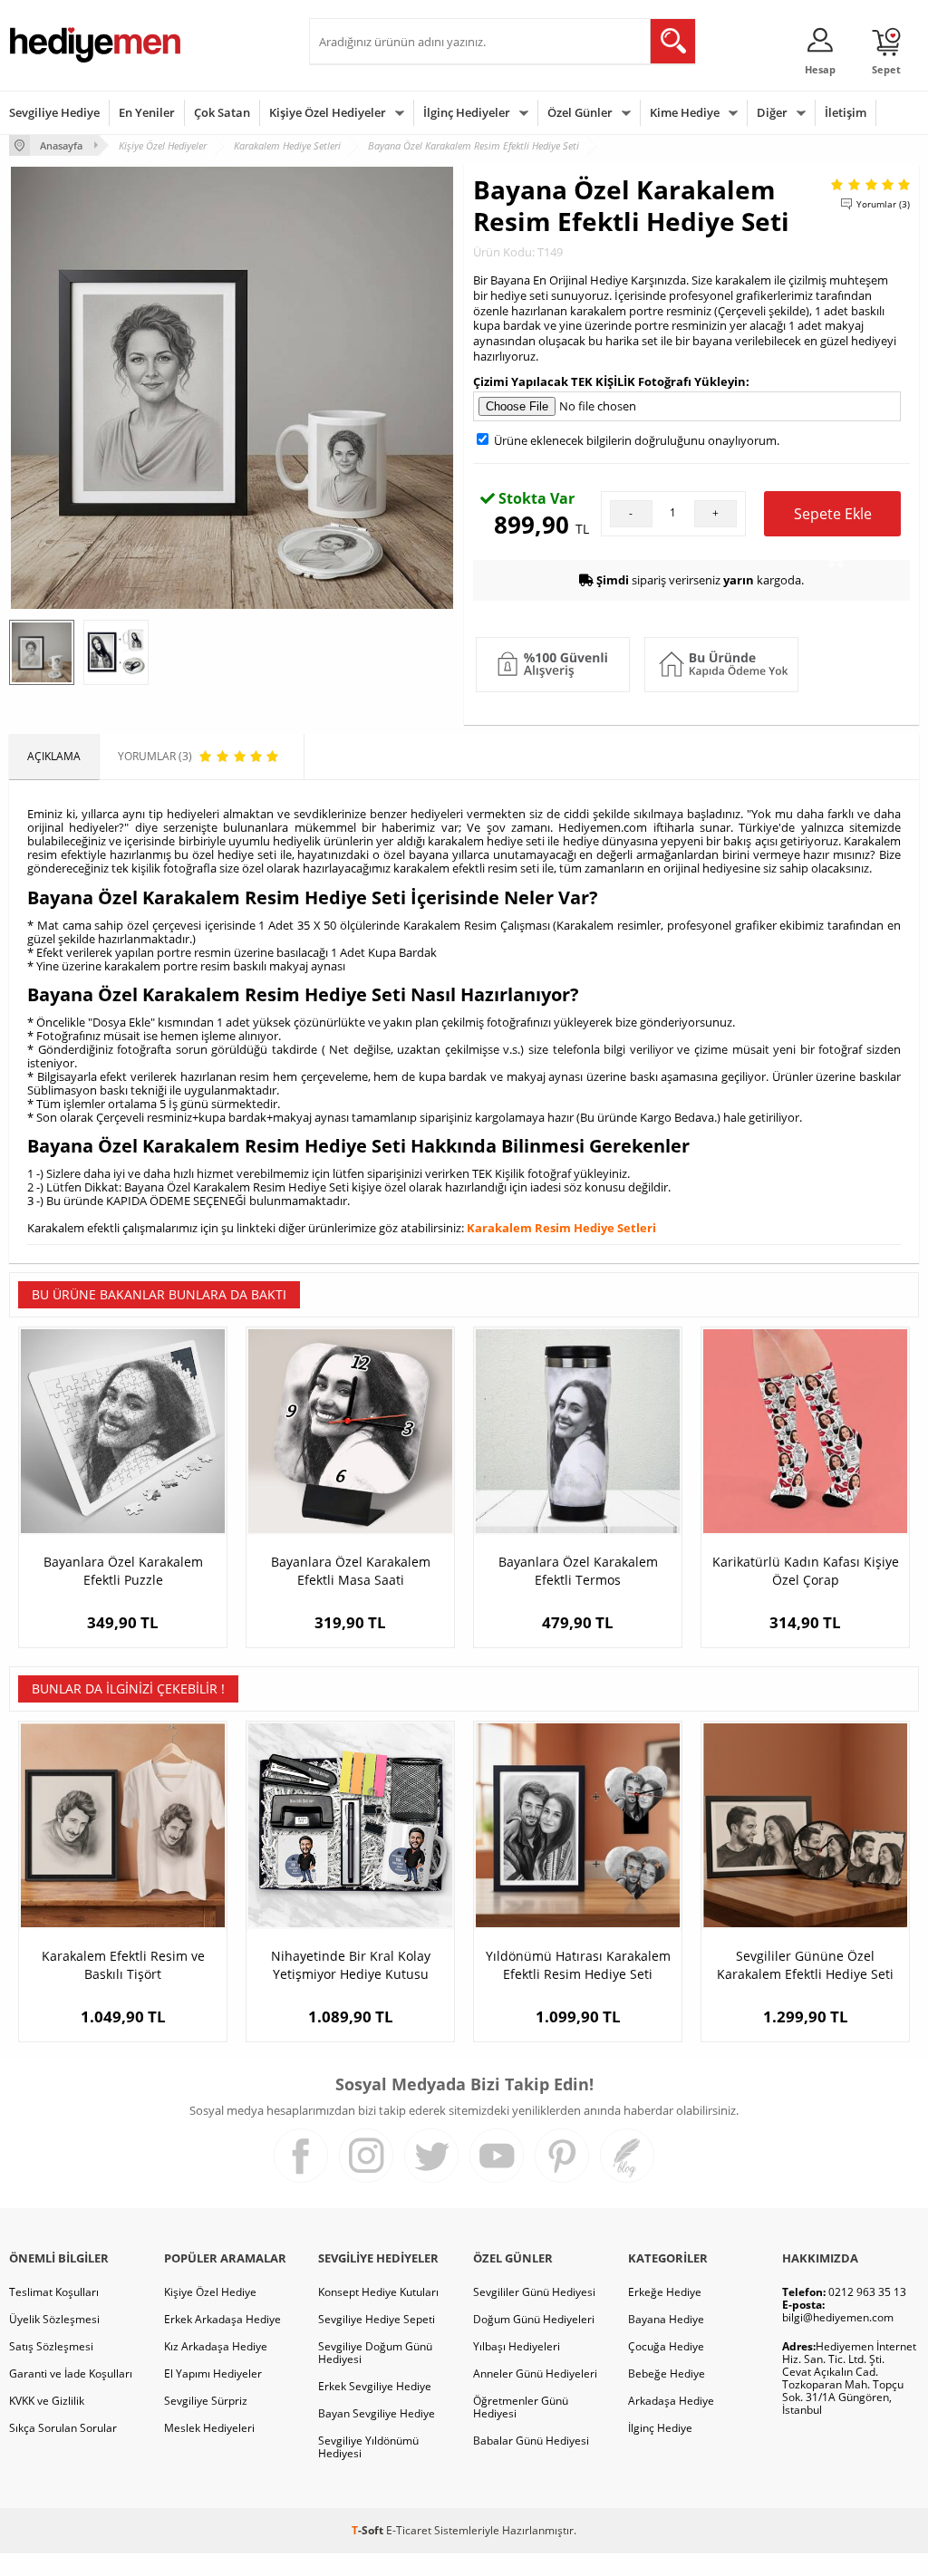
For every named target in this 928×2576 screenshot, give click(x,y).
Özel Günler (580, 112)
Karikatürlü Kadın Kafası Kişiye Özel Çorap (806, 1571)
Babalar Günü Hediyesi (531, 2441)
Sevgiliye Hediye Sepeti (377, 2319)
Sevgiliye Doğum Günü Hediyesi (375, 2353)
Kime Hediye (685, 112)
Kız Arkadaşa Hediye (216, 2346)
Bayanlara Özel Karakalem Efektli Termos (578, 1571)
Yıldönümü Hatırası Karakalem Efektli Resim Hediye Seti (578, 1965)
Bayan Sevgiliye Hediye (377, 2413)
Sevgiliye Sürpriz (206, 2401)
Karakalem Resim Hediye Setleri (561, 1228)
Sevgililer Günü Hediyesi (534, 2292)
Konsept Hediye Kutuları (378, 2292)
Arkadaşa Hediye (671, 2401)
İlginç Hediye (660, 2428)
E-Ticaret (409, 2530)
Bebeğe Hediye (667, 2373)
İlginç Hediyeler (467, 112)
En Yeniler (147, 112)
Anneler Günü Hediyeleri (535, 2373)
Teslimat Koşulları (54, 2292)
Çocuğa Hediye (666, 2346)
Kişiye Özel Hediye (210, 2292)
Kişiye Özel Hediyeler (328, 112)
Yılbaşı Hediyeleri (517, 2346)
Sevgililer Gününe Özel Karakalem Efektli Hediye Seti (805, 1965)
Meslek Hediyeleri (209, 2428)
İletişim (846, 112)
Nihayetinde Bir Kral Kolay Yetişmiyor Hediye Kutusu (351, 1965)
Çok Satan (222, 112)
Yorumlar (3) (883, 204)
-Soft (369, 2530)
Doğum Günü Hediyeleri (534, 2319)
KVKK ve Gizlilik (47, 2401)
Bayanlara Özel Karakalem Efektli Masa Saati (351, 1571)
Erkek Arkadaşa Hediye (222, 2319)
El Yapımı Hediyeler (213, 2373)
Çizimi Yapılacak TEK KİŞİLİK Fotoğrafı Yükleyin (609, 381)
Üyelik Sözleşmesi (54, 2319)
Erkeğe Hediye (665, 2292)
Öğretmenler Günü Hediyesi (521, 2407)
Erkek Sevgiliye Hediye (375, 2386)
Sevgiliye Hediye (54, 112)
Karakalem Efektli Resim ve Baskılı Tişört (123, 1965)
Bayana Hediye (666, 2319)
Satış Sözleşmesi (51, 2346)
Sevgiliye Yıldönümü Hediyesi (368, 2447)
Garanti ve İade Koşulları (71, 2373)
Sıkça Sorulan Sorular (63, 2428)
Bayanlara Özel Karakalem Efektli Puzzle (123, 1571)
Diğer (772, 112)
